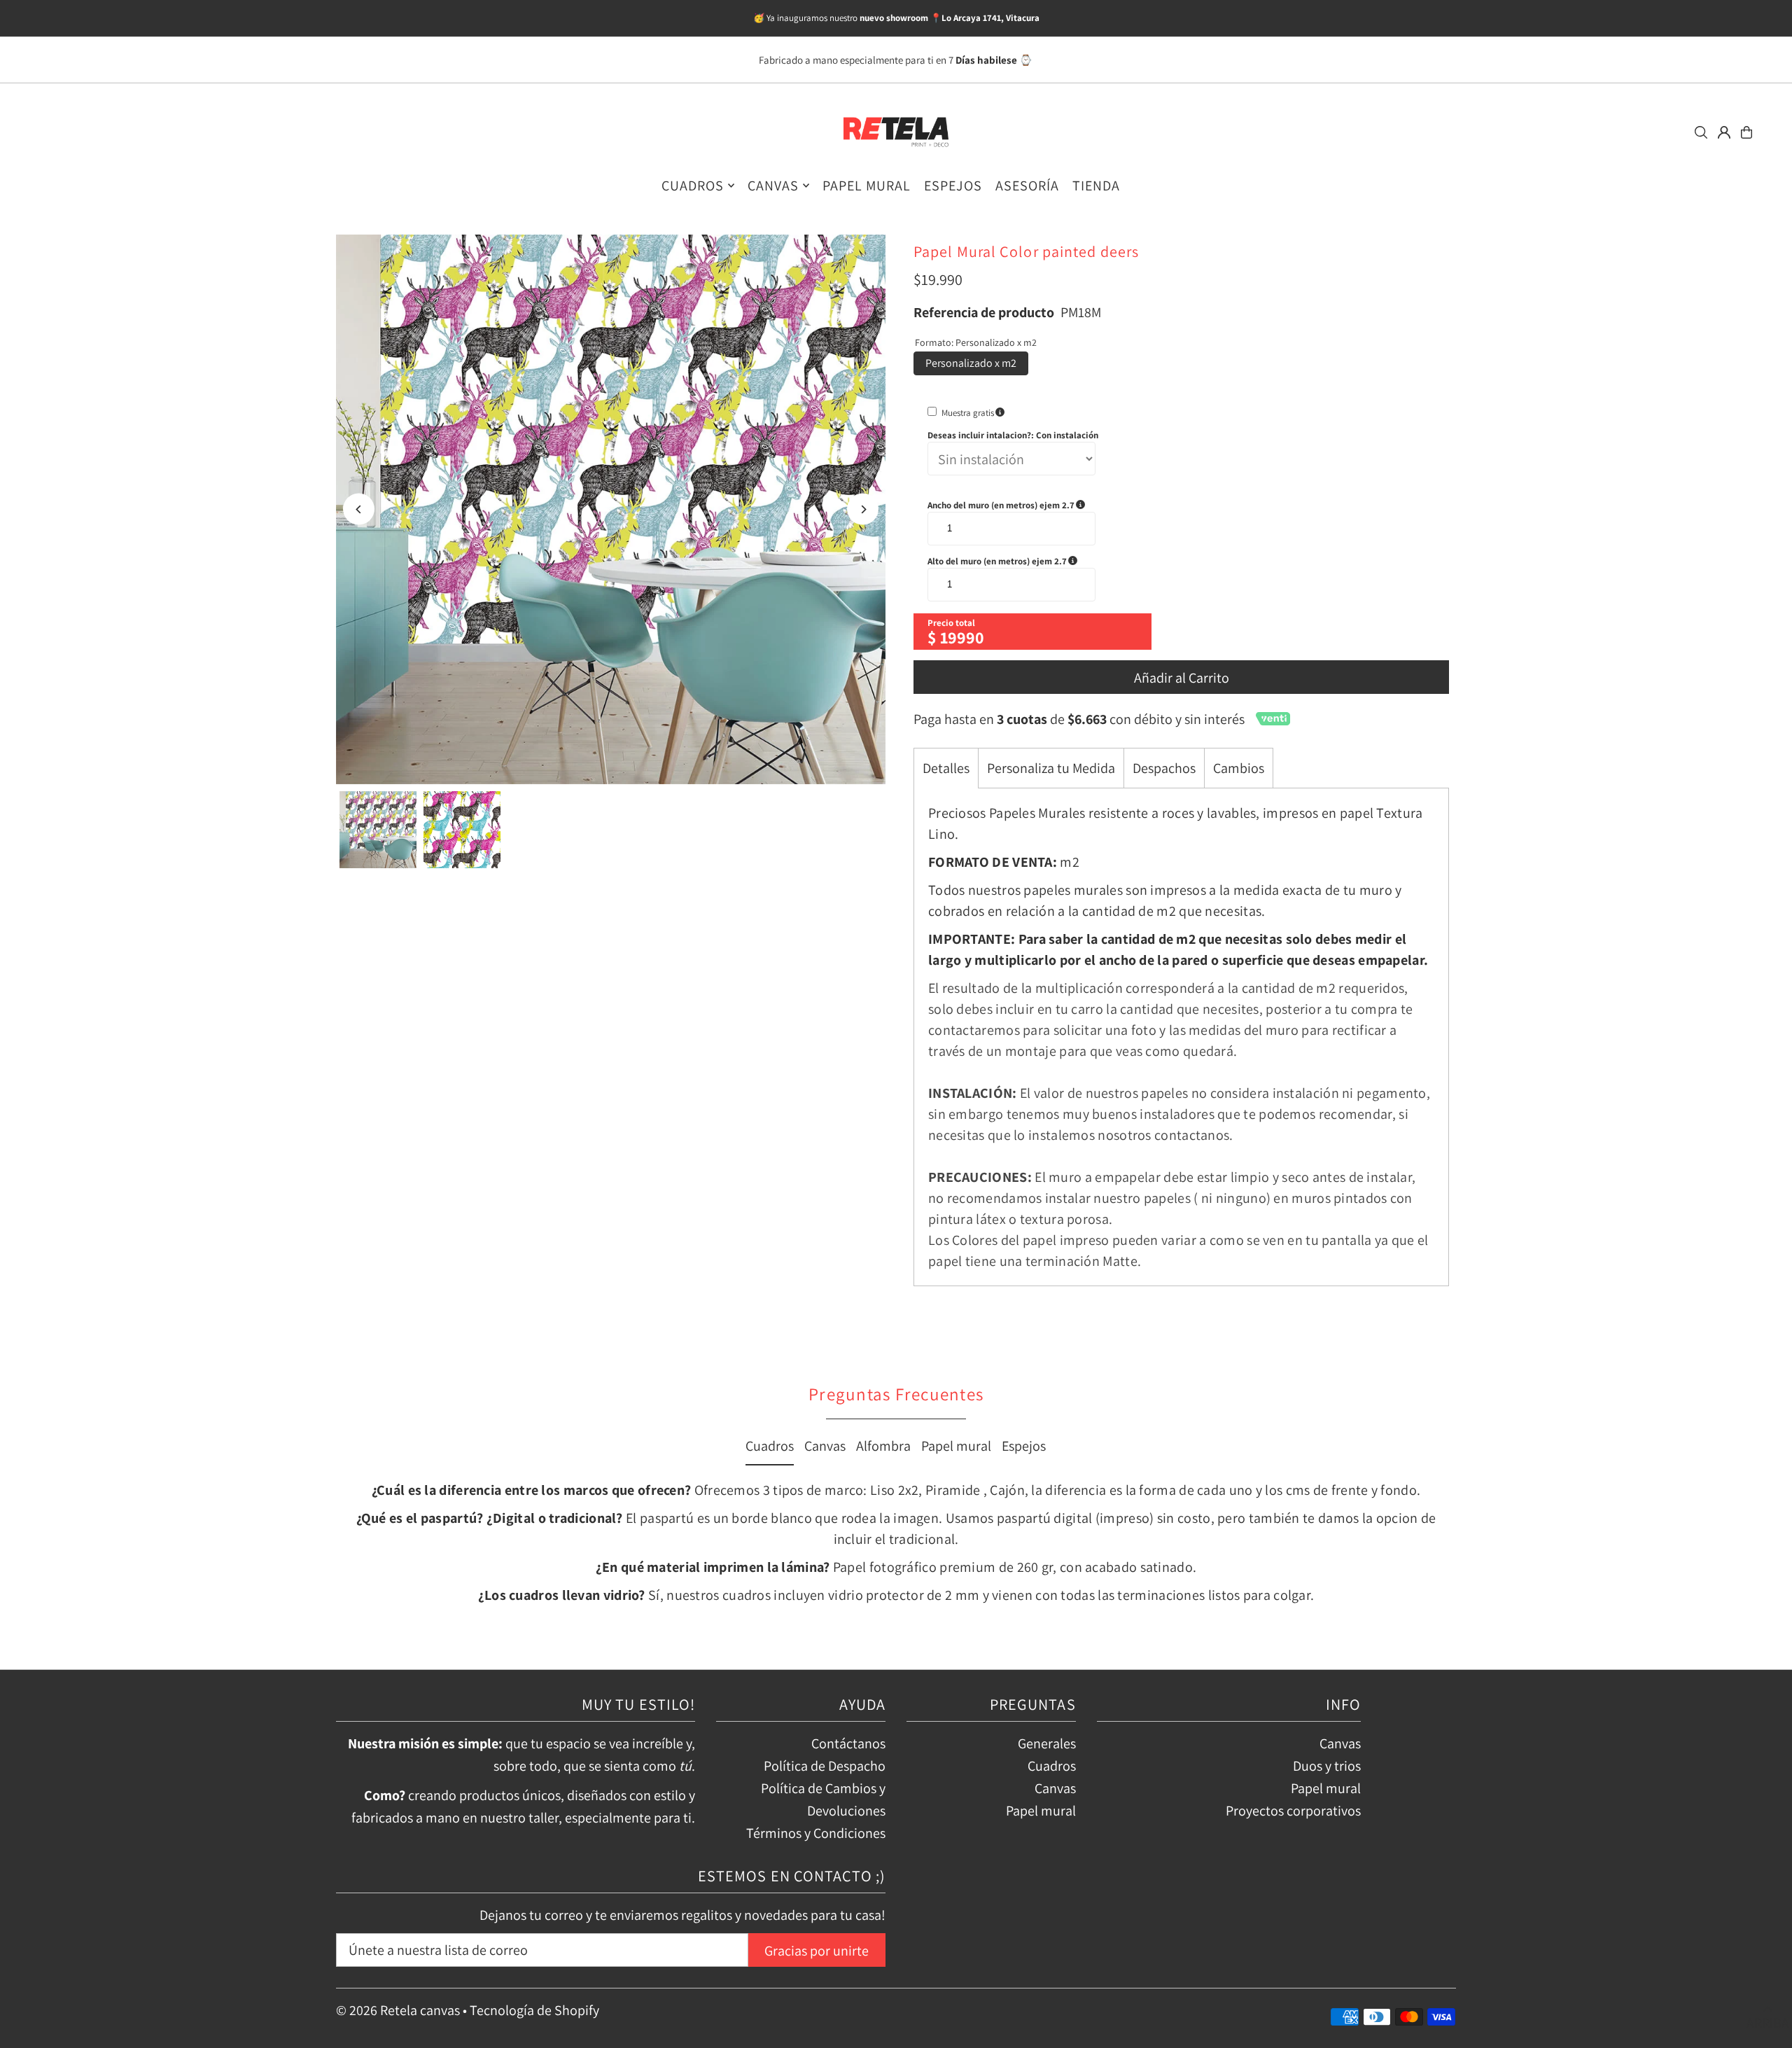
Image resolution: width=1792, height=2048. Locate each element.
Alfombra (883, 1446)
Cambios (1239, 768)
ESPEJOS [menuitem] (953, 186)
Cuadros (770, 1446)
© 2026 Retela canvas (398, 2010)
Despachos (1164, 768)
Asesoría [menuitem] (1027, 186)
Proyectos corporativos (1293, 1811)
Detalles (946, 768)
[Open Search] (1701, 132)
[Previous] (359, 509)
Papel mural (956, 1446)
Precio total (951, 623)
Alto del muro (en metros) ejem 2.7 (1032, 562)
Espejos (1024, 1446)
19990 (962, 637)
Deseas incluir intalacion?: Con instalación (1013, 435)
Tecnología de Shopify (534, 2010)
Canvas (825, 1446)
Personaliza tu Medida (1051, 768)
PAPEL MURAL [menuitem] (867, 186)
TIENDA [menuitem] (1096, 186)
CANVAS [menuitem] (773, 186)
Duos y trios (1327, 1766)
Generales (1047, 1743)
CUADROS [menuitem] (693, 186)
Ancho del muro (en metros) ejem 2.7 (1032, 506)
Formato (976, 342)
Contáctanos (848, 1743)
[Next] (863, 509)
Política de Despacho (825, 1766)
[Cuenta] (1724, 132)
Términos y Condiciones (816, 1833)
